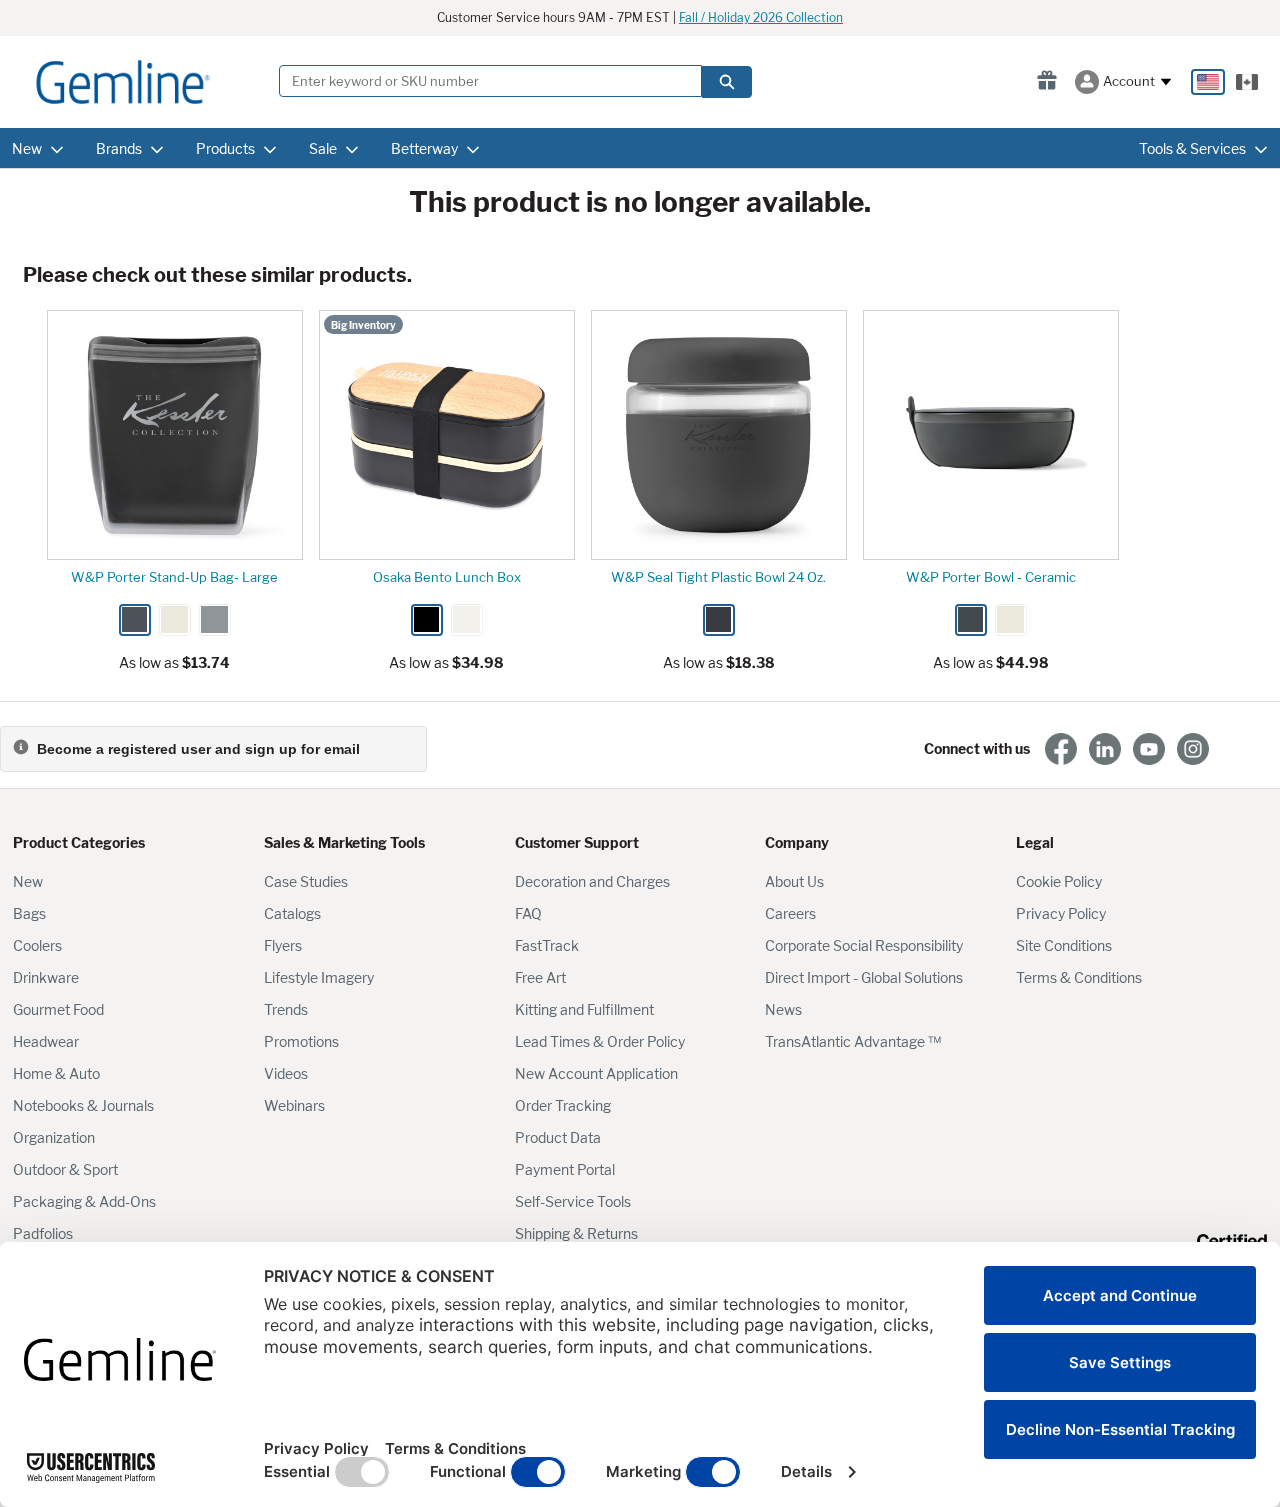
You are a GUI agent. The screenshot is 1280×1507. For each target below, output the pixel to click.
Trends (286, 1009)
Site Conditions (1064, 945)
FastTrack (547, 945)
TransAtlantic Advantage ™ (853, 1041)
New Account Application (596, 1073)
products (225, 148)
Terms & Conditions (1079, 977)
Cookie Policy (1059, 881)
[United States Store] (1208, 82)
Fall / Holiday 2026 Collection (761, 17)
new (27, 148)
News (783, 1009)
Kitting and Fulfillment (584, 1009)
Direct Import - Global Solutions (864, 977)
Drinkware (46, 977)
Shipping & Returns (576, 1233)
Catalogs (292, 913)
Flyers (283, 945)
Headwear (46, 1041)
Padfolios (43, 1233)
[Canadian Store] (1247, 82)
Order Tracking (563, 1105)
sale (323, 148)
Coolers (37, 945)
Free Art (540, 977)
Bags (29, 913)
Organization (54, 1137)
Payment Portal (565, 1169)
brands (119, 148)
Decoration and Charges (592, 881)
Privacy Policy (1061, 913)
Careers (790, 913)
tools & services (1192, 148)
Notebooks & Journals (83, 1105)
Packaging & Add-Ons (84, 1201)
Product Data (558, 1137)
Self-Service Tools (573, 1201)
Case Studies (306, 881)
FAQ (528, 913)
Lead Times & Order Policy (600, 1041)
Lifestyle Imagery (319, 977)
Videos (286, 1073)
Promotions (301, 1041)
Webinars (294, 1105)
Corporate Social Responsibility (864, 945)
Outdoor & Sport (65, 1169)
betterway (424, 148)
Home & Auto (56, 1073)
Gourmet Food (58, 1009)
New (28, 881)
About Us (794, 881)
